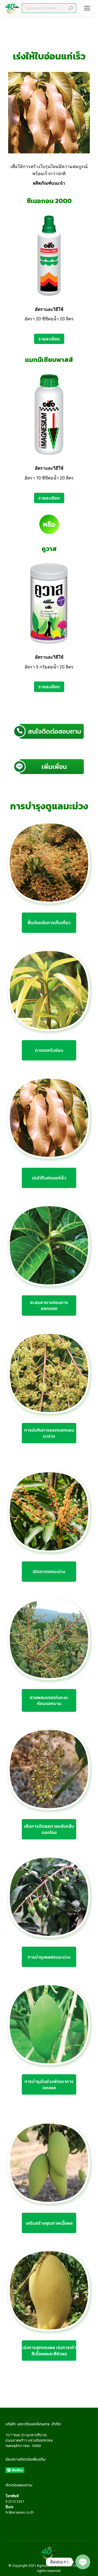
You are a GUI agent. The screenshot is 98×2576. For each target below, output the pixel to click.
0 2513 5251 (15, 2501)
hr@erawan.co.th (20, 2512)
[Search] (71, 8)
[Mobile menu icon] (87, 8)
